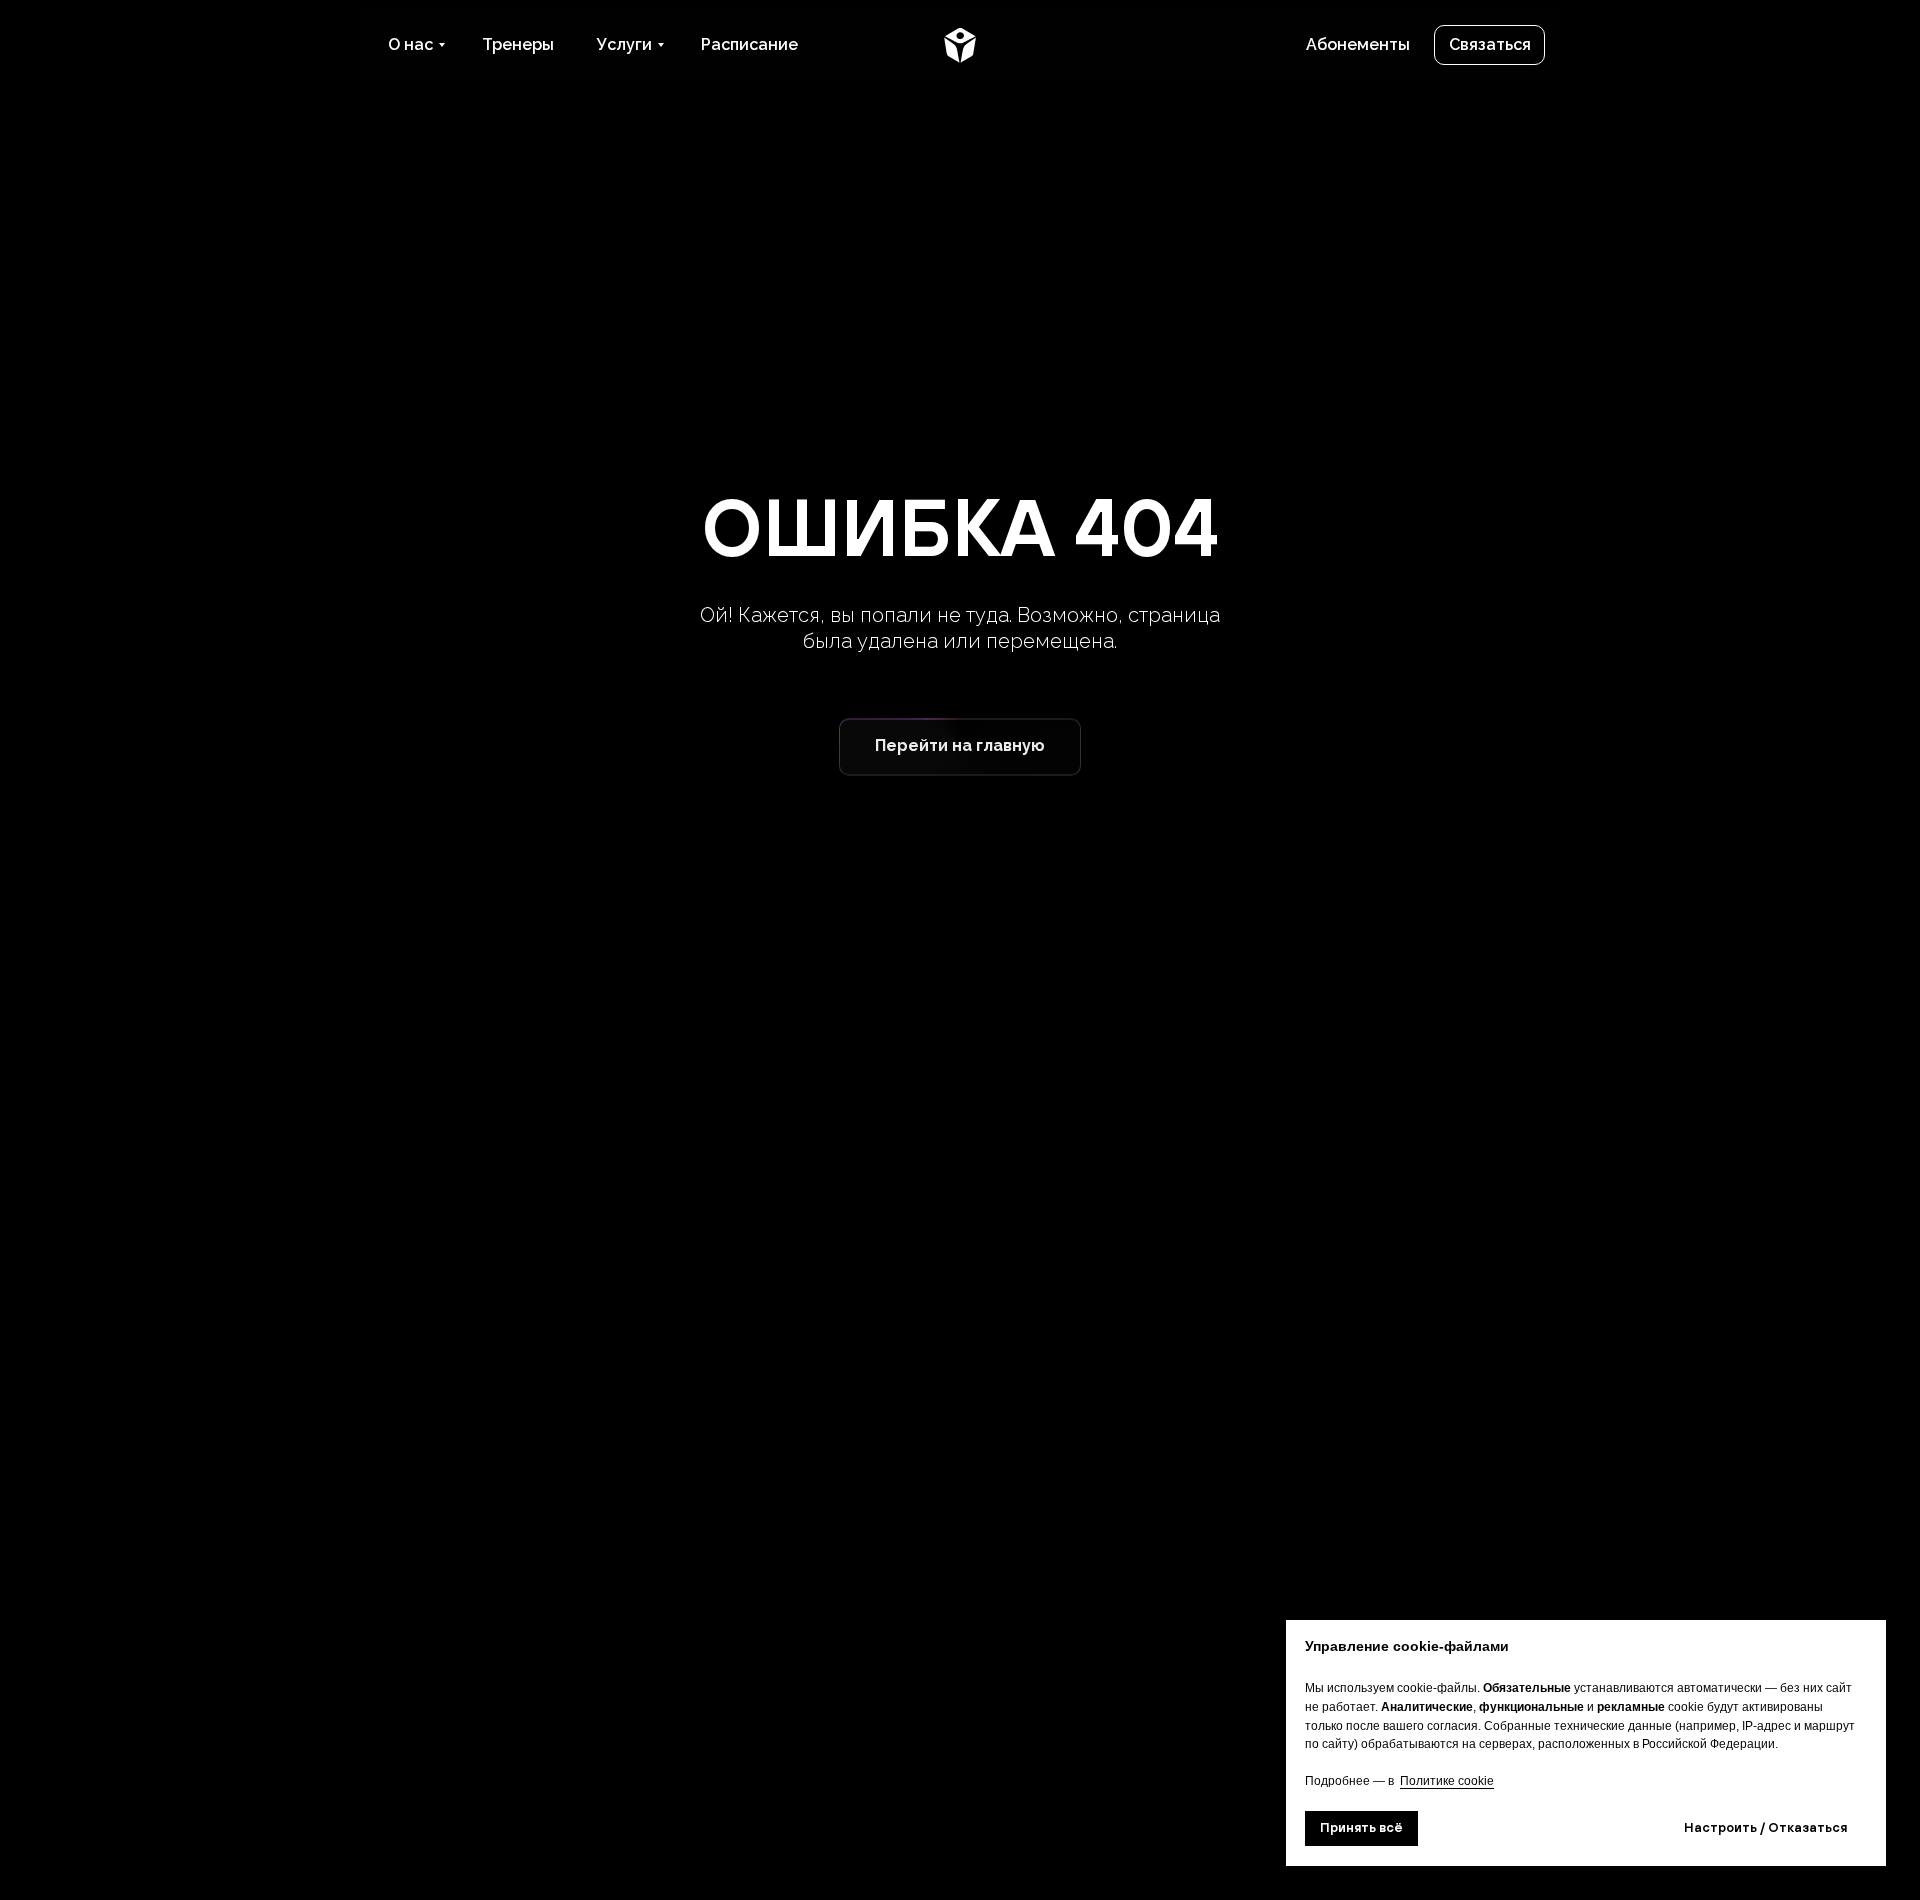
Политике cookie (1447, 1781)
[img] (960, 45)
